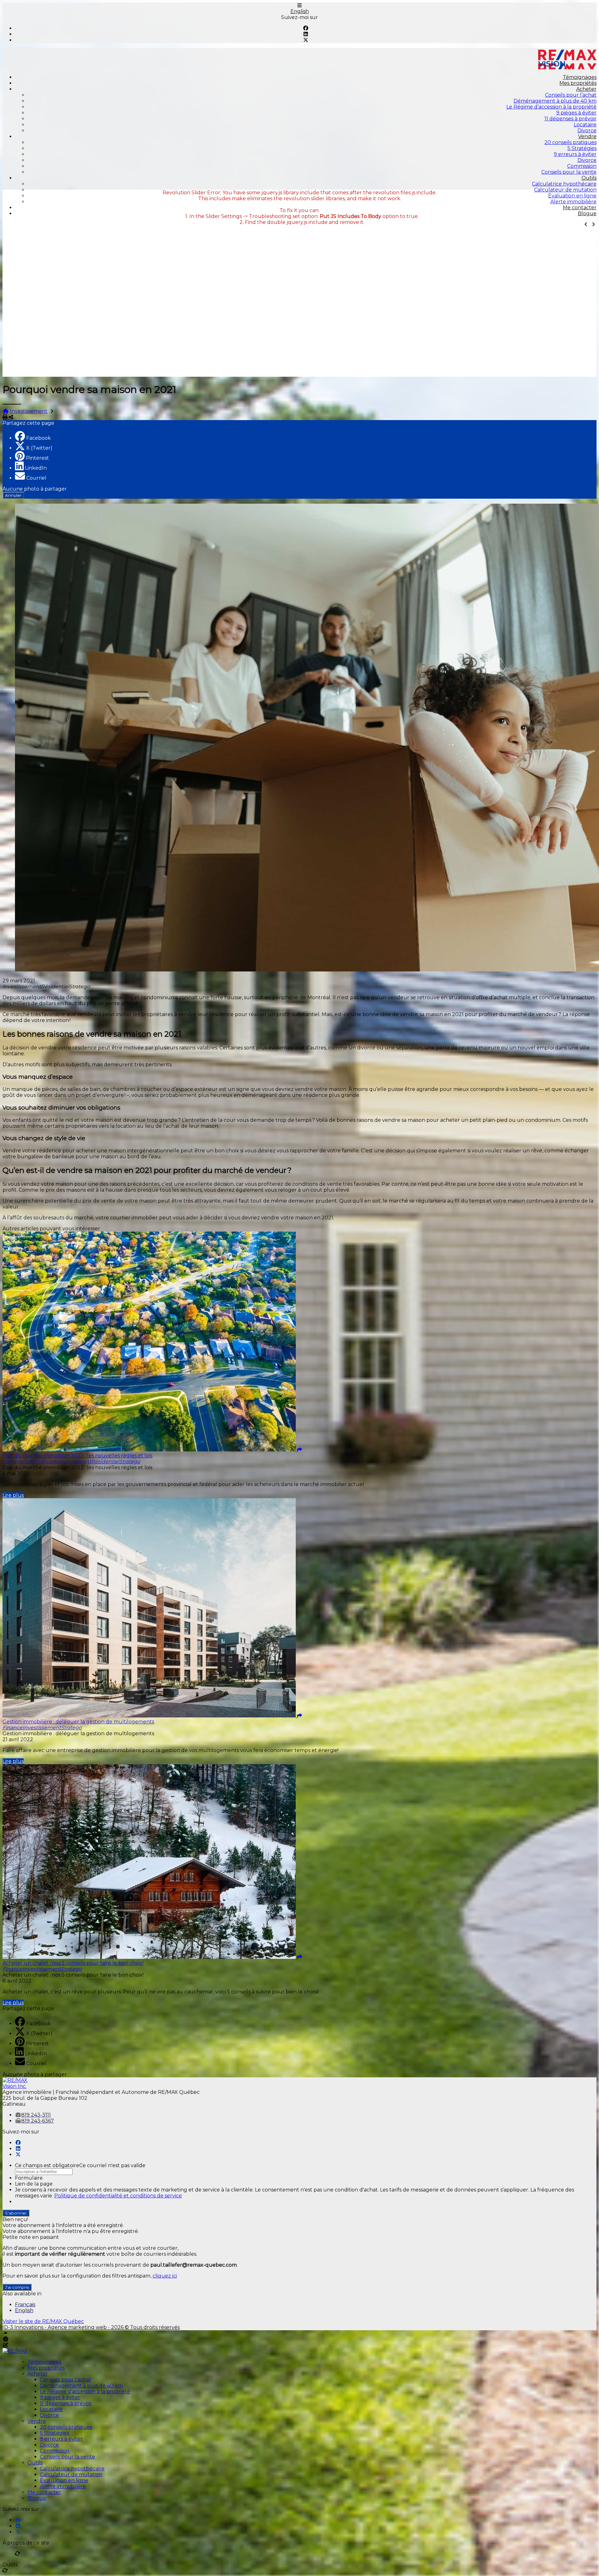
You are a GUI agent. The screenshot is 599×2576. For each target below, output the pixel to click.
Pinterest (37, 458)
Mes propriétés (578, 83)
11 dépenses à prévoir (570, 119)
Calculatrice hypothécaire (564, 184)
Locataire (585, 125)
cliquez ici (165, 2276)
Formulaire (29, 2178)
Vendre (587, 136)
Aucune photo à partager (35, 489)
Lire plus (13, 1495)
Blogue (587, 213)
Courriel (36, 478)
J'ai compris (17, 2287)
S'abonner (16, 2213)
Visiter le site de (43, 2321)
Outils (589, 178)
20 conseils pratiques (570, 142)
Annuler (13, 495)
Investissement (29, 411)
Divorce (587, 131)
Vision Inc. (15, 2086)
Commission (582, 166)
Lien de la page (34, 2184)
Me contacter (580, 208)
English (300, 11)
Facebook (39, 438)
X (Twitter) (39, 448)
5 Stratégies (582, 148)
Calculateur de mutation (565, 190)
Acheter (586, 89)
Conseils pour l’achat (571, 95)
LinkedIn (36, 468)
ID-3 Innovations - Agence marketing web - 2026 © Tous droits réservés (91, 2327)
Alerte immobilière (573, 202)
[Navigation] (299, 5)
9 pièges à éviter (576, 113)
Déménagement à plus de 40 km (555, 101)
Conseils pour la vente (569, 172)
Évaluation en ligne (572, 196)
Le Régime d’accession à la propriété (551, 107)
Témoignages (580, 77)
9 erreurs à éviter (575, 154)
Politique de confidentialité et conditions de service (118, 2196)
